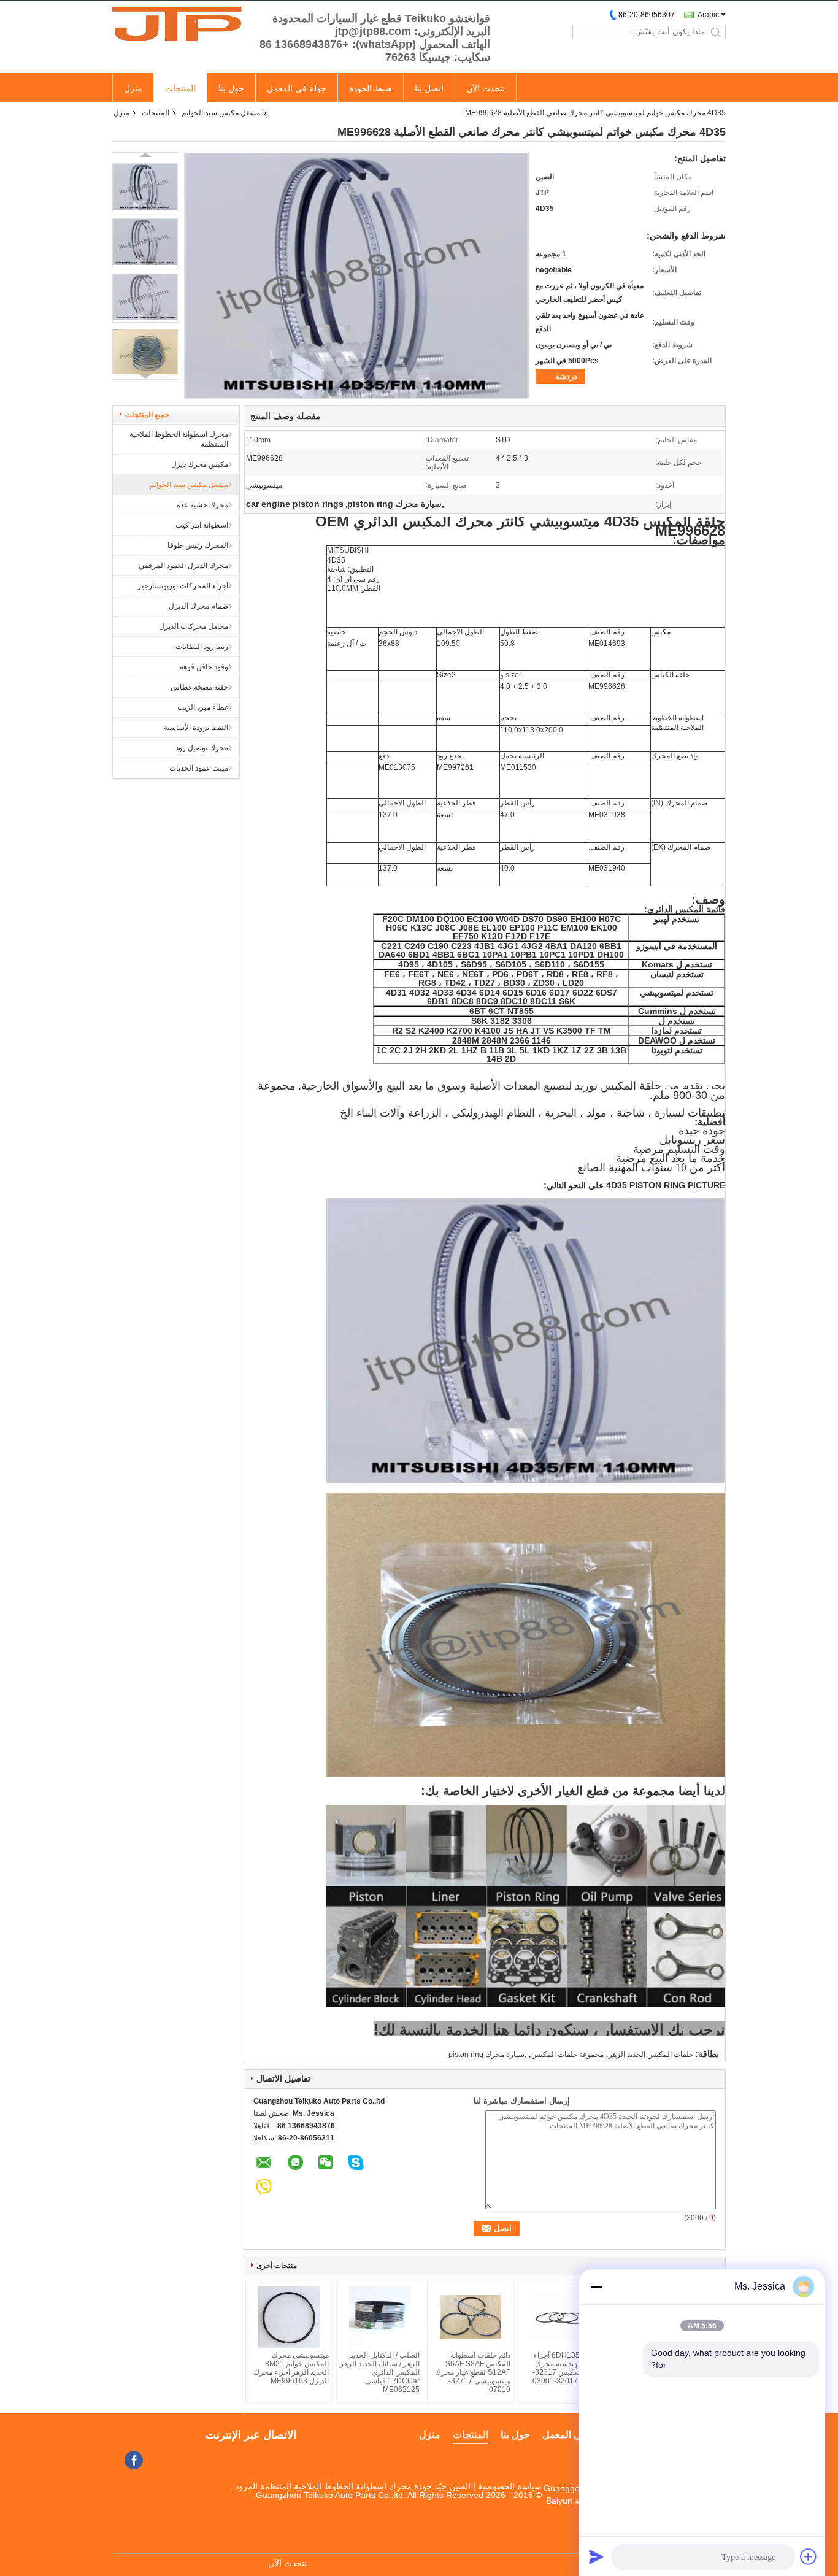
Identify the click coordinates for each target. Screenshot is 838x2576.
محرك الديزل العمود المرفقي (183, 566)
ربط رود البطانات (202, 647)
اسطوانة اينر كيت (202, 525)
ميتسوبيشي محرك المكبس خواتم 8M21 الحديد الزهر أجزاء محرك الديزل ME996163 (291, 2368)
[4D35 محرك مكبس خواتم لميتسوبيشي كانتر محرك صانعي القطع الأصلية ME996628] (145, 188)
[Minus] (596, 2286)
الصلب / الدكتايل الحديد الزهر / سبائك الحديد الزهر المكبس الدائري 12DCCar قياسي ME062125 (380, 2372)
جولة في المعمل (297, 88)
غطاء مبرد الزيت (203, 707)
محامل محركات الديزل (194, 626)
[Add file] (809, 2556)
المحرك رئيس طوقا (198, 545)
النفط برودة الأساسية (196, 728)
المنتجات (180, 88)
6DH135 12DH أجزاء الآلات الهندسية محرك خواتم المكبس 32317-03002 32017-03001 (567, 2368)
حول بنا (231, 88)
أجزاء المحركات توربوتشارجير (183, 586)
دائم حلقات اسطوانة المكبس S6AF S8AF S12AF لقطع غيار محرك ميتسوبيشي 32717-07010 (473, 2372)
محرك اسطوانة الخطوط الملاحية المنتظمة (179, 439)
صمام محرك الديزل (198, 606)
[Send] (596, 2556)
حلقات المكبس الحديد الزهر (651, 2055)
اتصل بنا (429, 88)
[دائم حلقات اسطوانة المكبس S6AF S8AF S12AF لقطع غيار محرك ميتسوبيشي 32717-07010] (471, 2317)
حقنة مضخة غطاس (199, 687)
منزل (133, 88)
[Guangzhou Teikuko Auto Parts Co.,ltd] (180, 24)
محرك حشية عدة (202, 505)
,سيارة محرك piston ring (487, 2055)
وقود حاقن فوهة (204, 667)
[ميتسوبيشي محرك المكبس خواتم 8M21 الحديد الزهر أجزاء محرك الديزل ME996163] (289, 2317)
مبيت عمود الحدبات (199, 768)
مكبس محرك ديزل (200, 464)
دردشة (566, 376)
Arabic (708, 15)
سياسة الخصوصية (510, 2486)
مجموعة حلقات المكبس (567, 2055)
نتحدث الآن (486, 88)
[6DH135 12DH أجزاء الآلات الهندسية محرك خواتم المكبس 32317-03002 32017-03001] (561, 2317)
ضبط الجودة (371, 88)
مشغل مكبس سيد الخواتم (221, 113)
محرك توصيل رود (202, 748)
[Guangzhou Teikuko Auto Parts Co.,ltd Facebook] (134, 2460)
